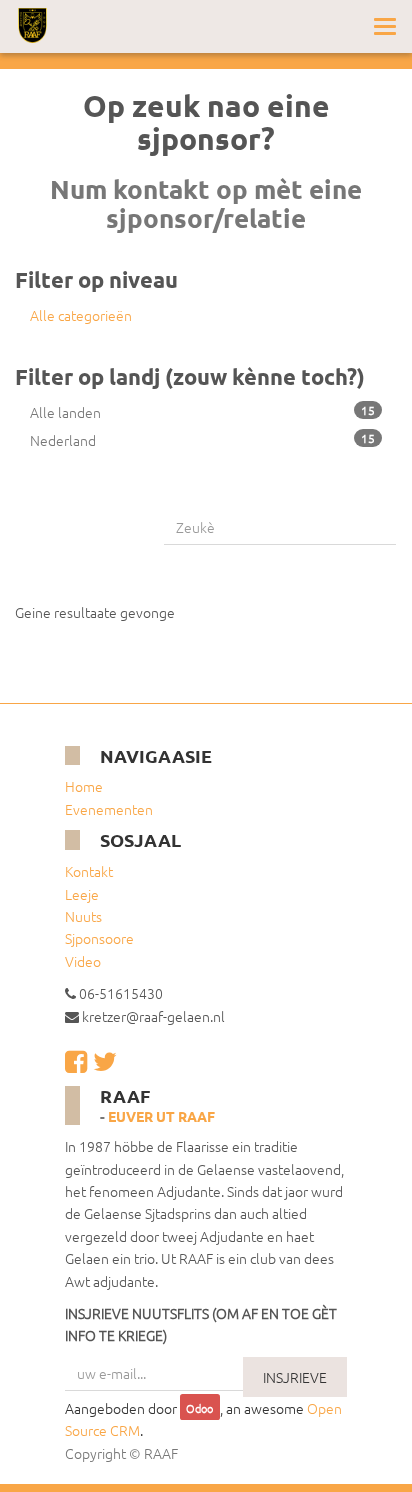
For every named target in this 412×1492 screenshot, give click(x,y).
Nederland (202, 440)
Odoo (199, 1409)
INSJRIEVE (295, 1377)
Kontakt (89, 871)
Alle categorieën (81, 315)
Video (83, 961)
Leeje (82, 894)
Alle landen (202, 412)
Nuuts (83, 916)
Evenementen (109, 809)
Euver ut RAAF (161, 1116)
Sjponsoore (99, 938)
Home (84, 786)
